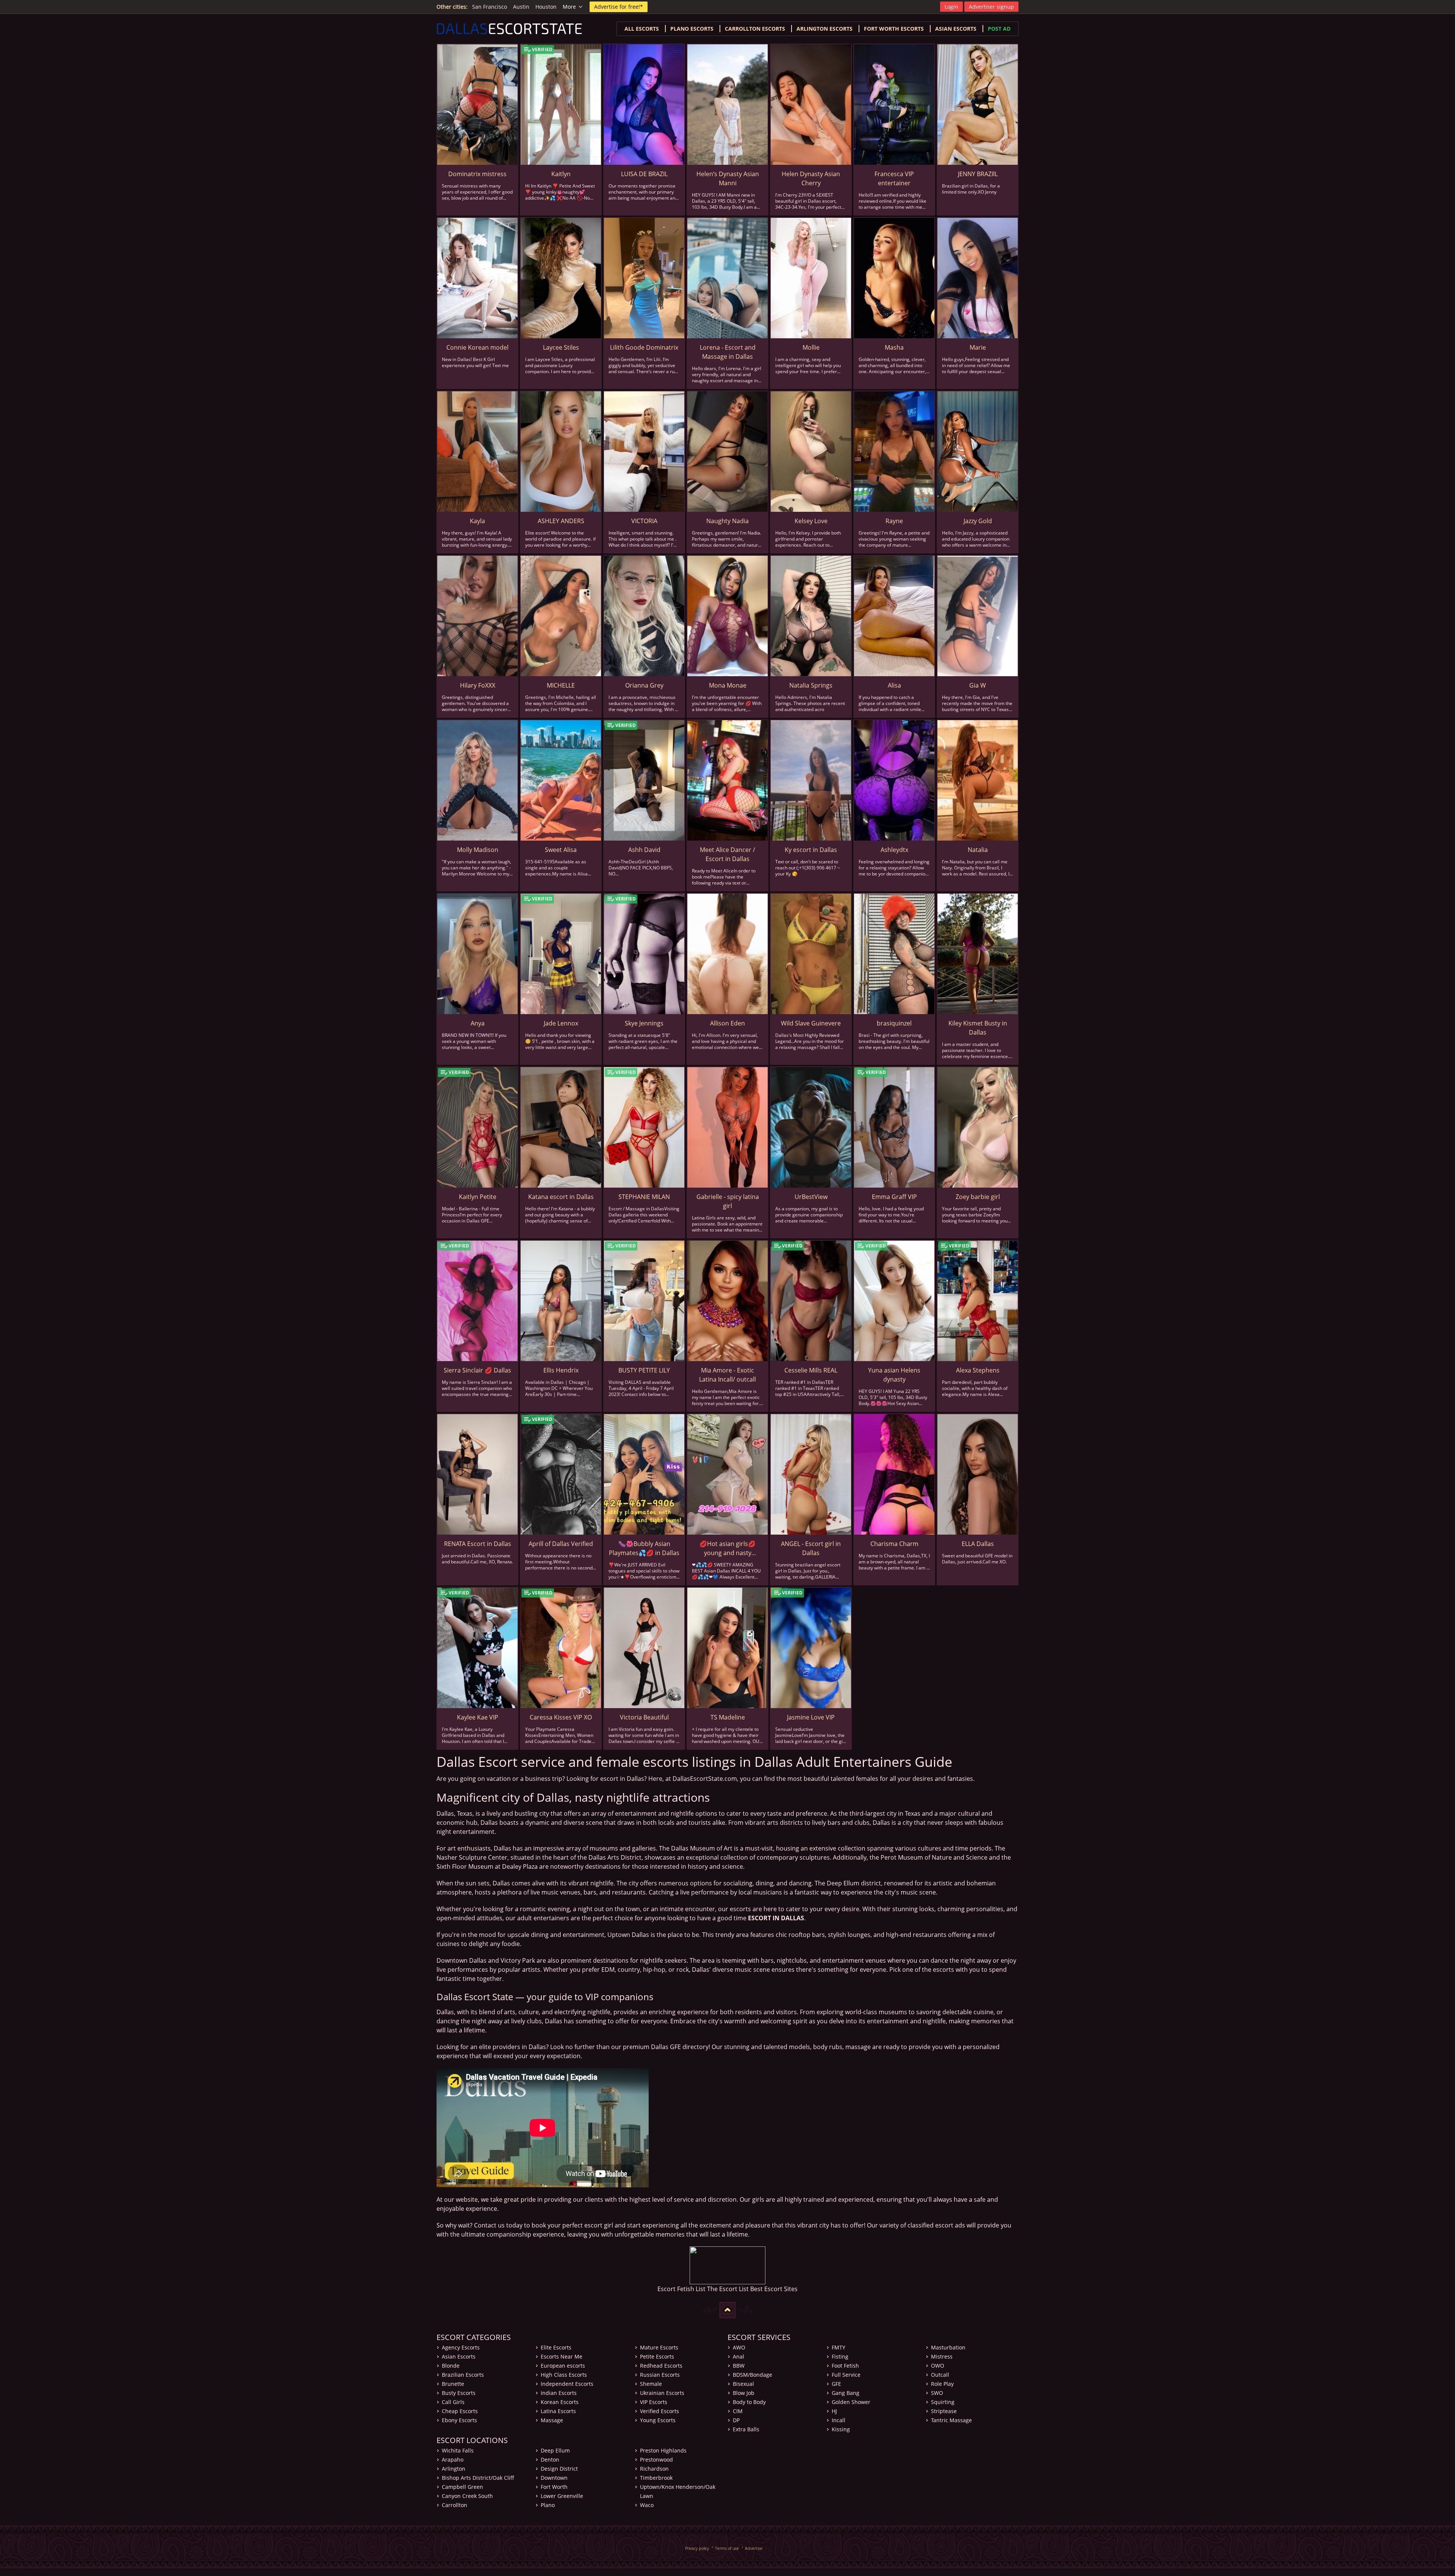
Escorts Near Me (562, 2356)
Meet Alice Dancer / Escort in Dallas (727, 854)
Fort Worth (554, 2487)
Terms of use (727, 2548)
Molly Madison (478, 850)
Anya (478, 1023)
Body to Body (749, 2402)
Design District (559, 2469)
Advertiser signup (991, 7)
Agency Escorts (461, 2347)
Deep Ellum (555, 2450)
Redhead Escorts (661, 2366)
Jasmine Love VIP (811, 1717)
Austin (521, 7)
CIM (738, 2411)
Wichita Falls (458, 2450)
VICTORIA (644, 521)
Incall (839, 2420)
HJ (834, 2411)
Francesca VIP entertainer (894, 178)
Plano (548, 2505)
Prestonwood (656, 2460)
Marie (978, 347)
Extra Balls (746, 2429)
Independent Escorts (567, 2384)
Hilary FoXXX (478, 685)
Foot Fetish (845, 2366)
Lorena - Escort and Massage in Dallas (728, 352)
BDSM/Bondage (753, 2375)
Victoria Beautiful (644, 1717)
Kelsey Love (811, 521)
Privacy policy (697, 2548)
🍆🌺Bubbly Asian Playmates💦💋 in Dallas (644, 1548)
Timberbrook (656, 2478)
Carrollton (454, 2505)
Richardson (654, 2469)
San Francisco (490, 7)
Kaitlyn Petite (478, 1197)
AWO (739, 2347)
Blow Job (744, 2393)
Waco (647, 2505)
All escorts (642, 29)
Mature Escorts (659, 2347)
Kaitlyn (561, 174)
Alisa (894, 685)
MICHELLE (561, 685)
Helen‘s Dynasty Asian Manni (728, 178)
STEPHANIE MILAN (644, 1197)
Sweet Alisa (561, 850)
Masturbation (948, 2347)
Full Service (846, 2375)
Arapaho (453, 2460)
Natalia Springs (811, 685)
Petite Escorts (657, 2356)
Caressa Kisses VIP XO (561, 1717)
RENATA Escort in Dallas (478, 1544)
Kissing (841, 2429)
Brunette (453, 2384)
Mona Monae (728, 685)
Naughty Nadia (727, 521)
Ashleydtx (894, 850)
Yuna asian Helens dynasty (894, 1375)
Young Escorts (658, 2420)
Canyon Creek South (467, 2496)
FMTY (839, 2347)
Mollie (811, 347)
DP (736, 2420)
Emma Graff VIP (894, 1197)
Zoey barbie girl (978, 1197)
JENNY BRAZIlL (978, 174)
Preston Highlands (663, 2450)
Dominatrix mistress (477, 174)
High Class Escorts (564, 2375)
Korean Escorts (560, 2402)
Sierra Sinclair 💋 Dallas (477, 1370)
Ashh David (644, 850)
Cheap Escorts (460, 2411)
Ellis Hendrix (561, 1370)
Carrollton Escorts (755, 29)
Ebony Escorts (459, 2420)
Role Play (942, 2384)
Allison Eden (727, 1023)
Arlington (454, 2469)
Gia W (978, 685)
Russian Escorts (660, 2375)
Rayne (894, 521)
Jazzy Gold (978, 521)
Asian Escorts (459, 2356)
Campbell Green (462, 2487)
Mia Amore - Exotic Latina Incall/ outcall (727, 1375)
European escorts (563, 2366)
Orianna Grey (644, 685)
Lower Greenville (562, 2496)
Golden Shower (851, 2402)
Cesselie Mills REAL (811, 1370)
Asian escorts (956, 29)
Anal (738, 2356)
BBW (739, 2366)
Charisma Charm (894, 1544)
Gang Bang (846, 2393)
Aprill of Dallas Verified (561, 1544)
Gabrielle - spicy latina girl (728, 1201)
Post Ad (999, 29)
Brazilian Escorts (463, 2375)
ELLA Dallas (978, 1544)
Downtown (554, 2478)
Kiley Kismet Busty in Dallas (978, 1028)
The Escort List (728, 2289)
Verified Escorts (659, 2411)
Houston (546, 7)
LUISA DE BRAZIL (644, 174)
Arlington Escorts (824, 29)
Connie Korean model (477, 347)
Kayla (477, 521)
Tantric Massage (951, 2420)
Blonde (451, 2366)
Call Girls (453, 2402)
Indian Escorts (559, 2393)
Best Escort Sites (774, 2289)
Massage (552, 2420)
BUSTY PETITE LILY (644, 1370)
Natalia (978, 850)
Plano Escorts (692, 29)
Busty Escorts (459, 2393)
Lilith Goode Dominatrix (644, 347)
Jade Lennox (561, 1023)
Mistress (942, 2356)
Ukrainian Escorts (662, 2393)
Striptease (944, 2411)
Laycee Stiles (561, 347)
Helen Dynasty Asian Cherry (811, 178)
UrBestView (811, 1197)
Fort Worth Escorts (894, 29)
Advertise (754, 2548)
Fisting (840, 2356)
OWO (938, 2366)
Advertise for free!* (619, 7)
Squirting (943, 2402)
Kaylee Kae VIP (478, 1717)
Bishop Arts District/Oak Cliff (478, 2478)
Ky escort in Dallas (811, 850)
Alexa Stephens (978, 1370)
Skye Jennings (644, 1023)
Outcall (940, 2375)
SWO (937, 2393)
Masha (894, 347)
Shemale (651, 2384)
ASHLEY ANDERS (561, 521)
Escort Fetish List (681, 2289)
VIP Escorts (654, 2402)
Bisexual (743, 2384)
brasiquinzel (894, 1023)
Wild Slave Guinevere (811, 1023)
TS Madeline (728, 1717)
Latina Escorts (558, 2411)
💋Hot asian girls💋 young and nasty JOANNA (727, 1548)
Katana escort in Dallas (561, 1197)
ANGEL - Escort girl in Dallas (811, 1548)
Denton (550, 2460)
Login (951, 7)
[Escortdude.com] (727, 2265)
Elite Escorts (556, 2347)
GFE (836, 2384)
